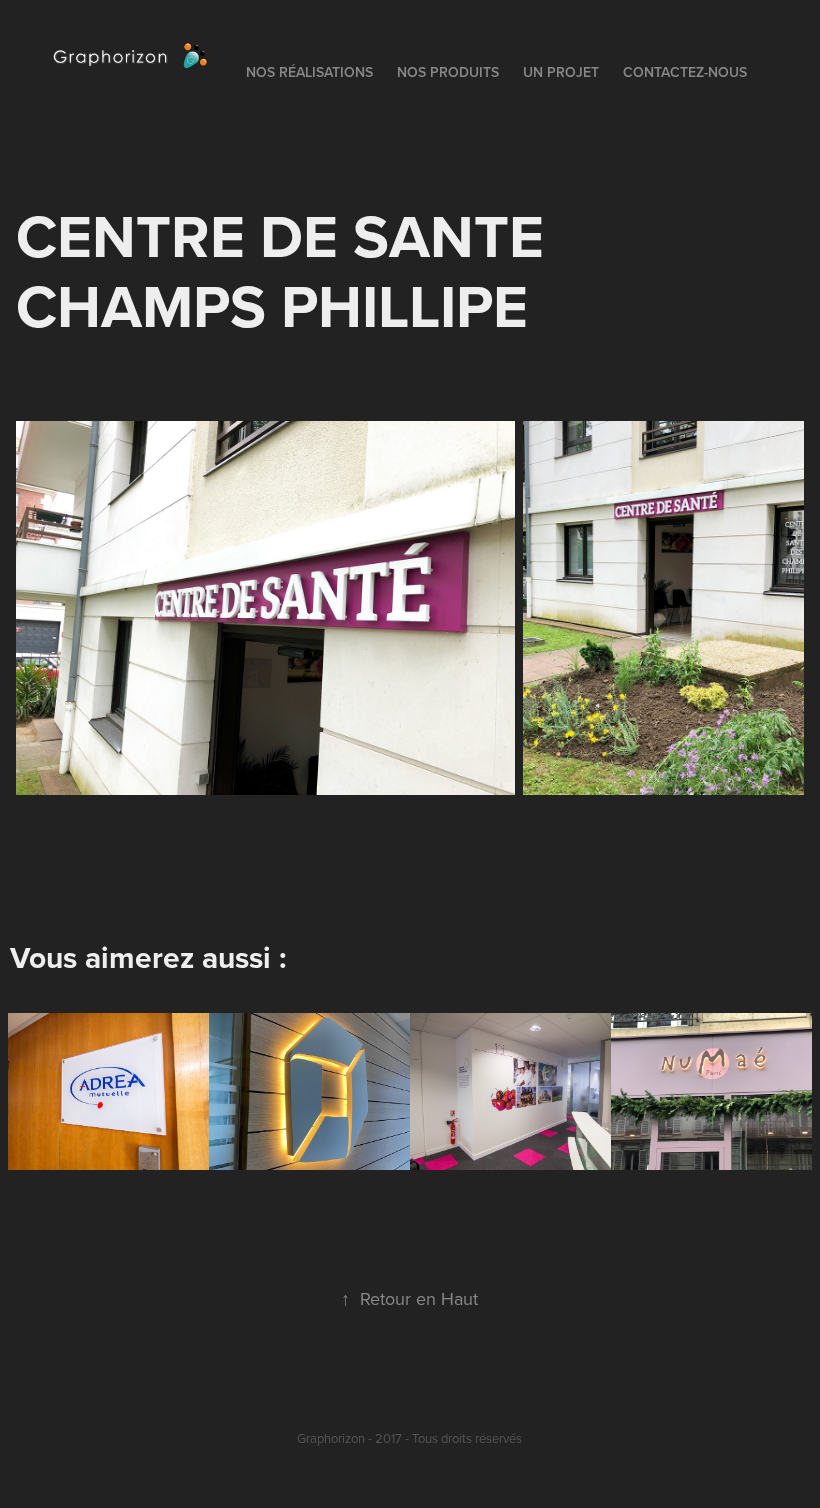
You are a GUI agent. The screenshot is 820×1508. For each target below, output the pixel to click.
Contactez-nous (685, 72)
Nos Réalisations (309, 72)
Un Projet (561, 72)
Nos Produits (448, 72)
